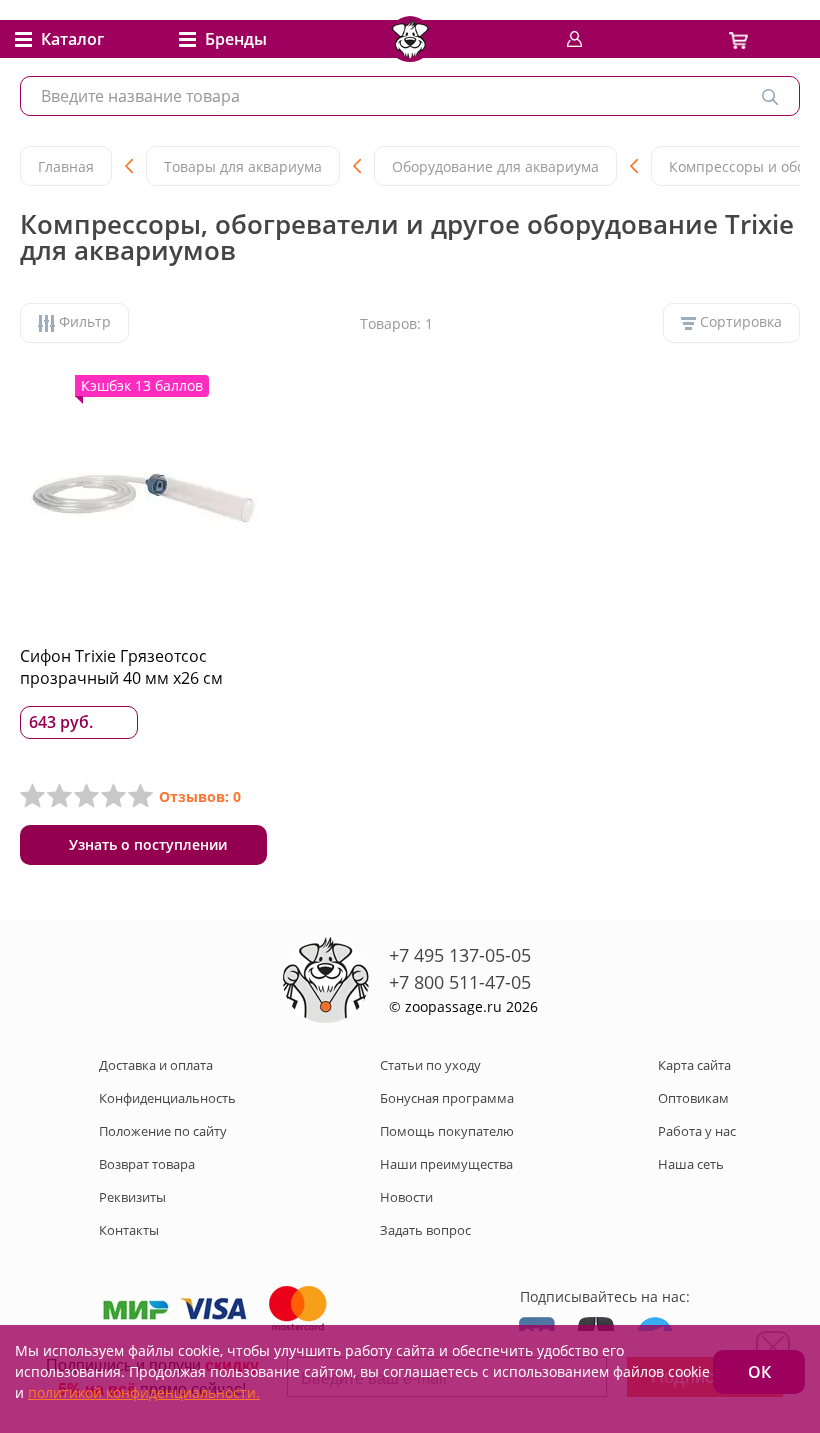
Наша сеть (691, 1164)
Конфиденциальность (167, 1098)
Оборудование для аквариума (495, 166)
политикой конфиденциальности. (144, 1392)
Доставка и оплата (156, 1065)
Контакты (129, 1230)
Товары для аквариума (243, 166)
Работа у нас (697, 1131)
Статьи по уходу (430, 1065)
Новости (406, 1197)
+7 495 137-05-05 (460, 955)
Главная (66, 166)
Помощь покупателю (447, 1131)
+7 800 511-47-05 (460, 982)
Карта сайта (694, 1065)
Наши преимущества (446, 1164)
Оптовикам (693, 1098)
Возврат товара (147, 1164)
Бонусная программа (447, 1098)
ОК (759, 1372)
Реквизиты (132, 1197)
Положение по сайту (163, 1131)
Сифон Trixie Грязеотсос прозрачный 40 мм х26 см (121, 667)
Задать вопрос (425, 1230)
